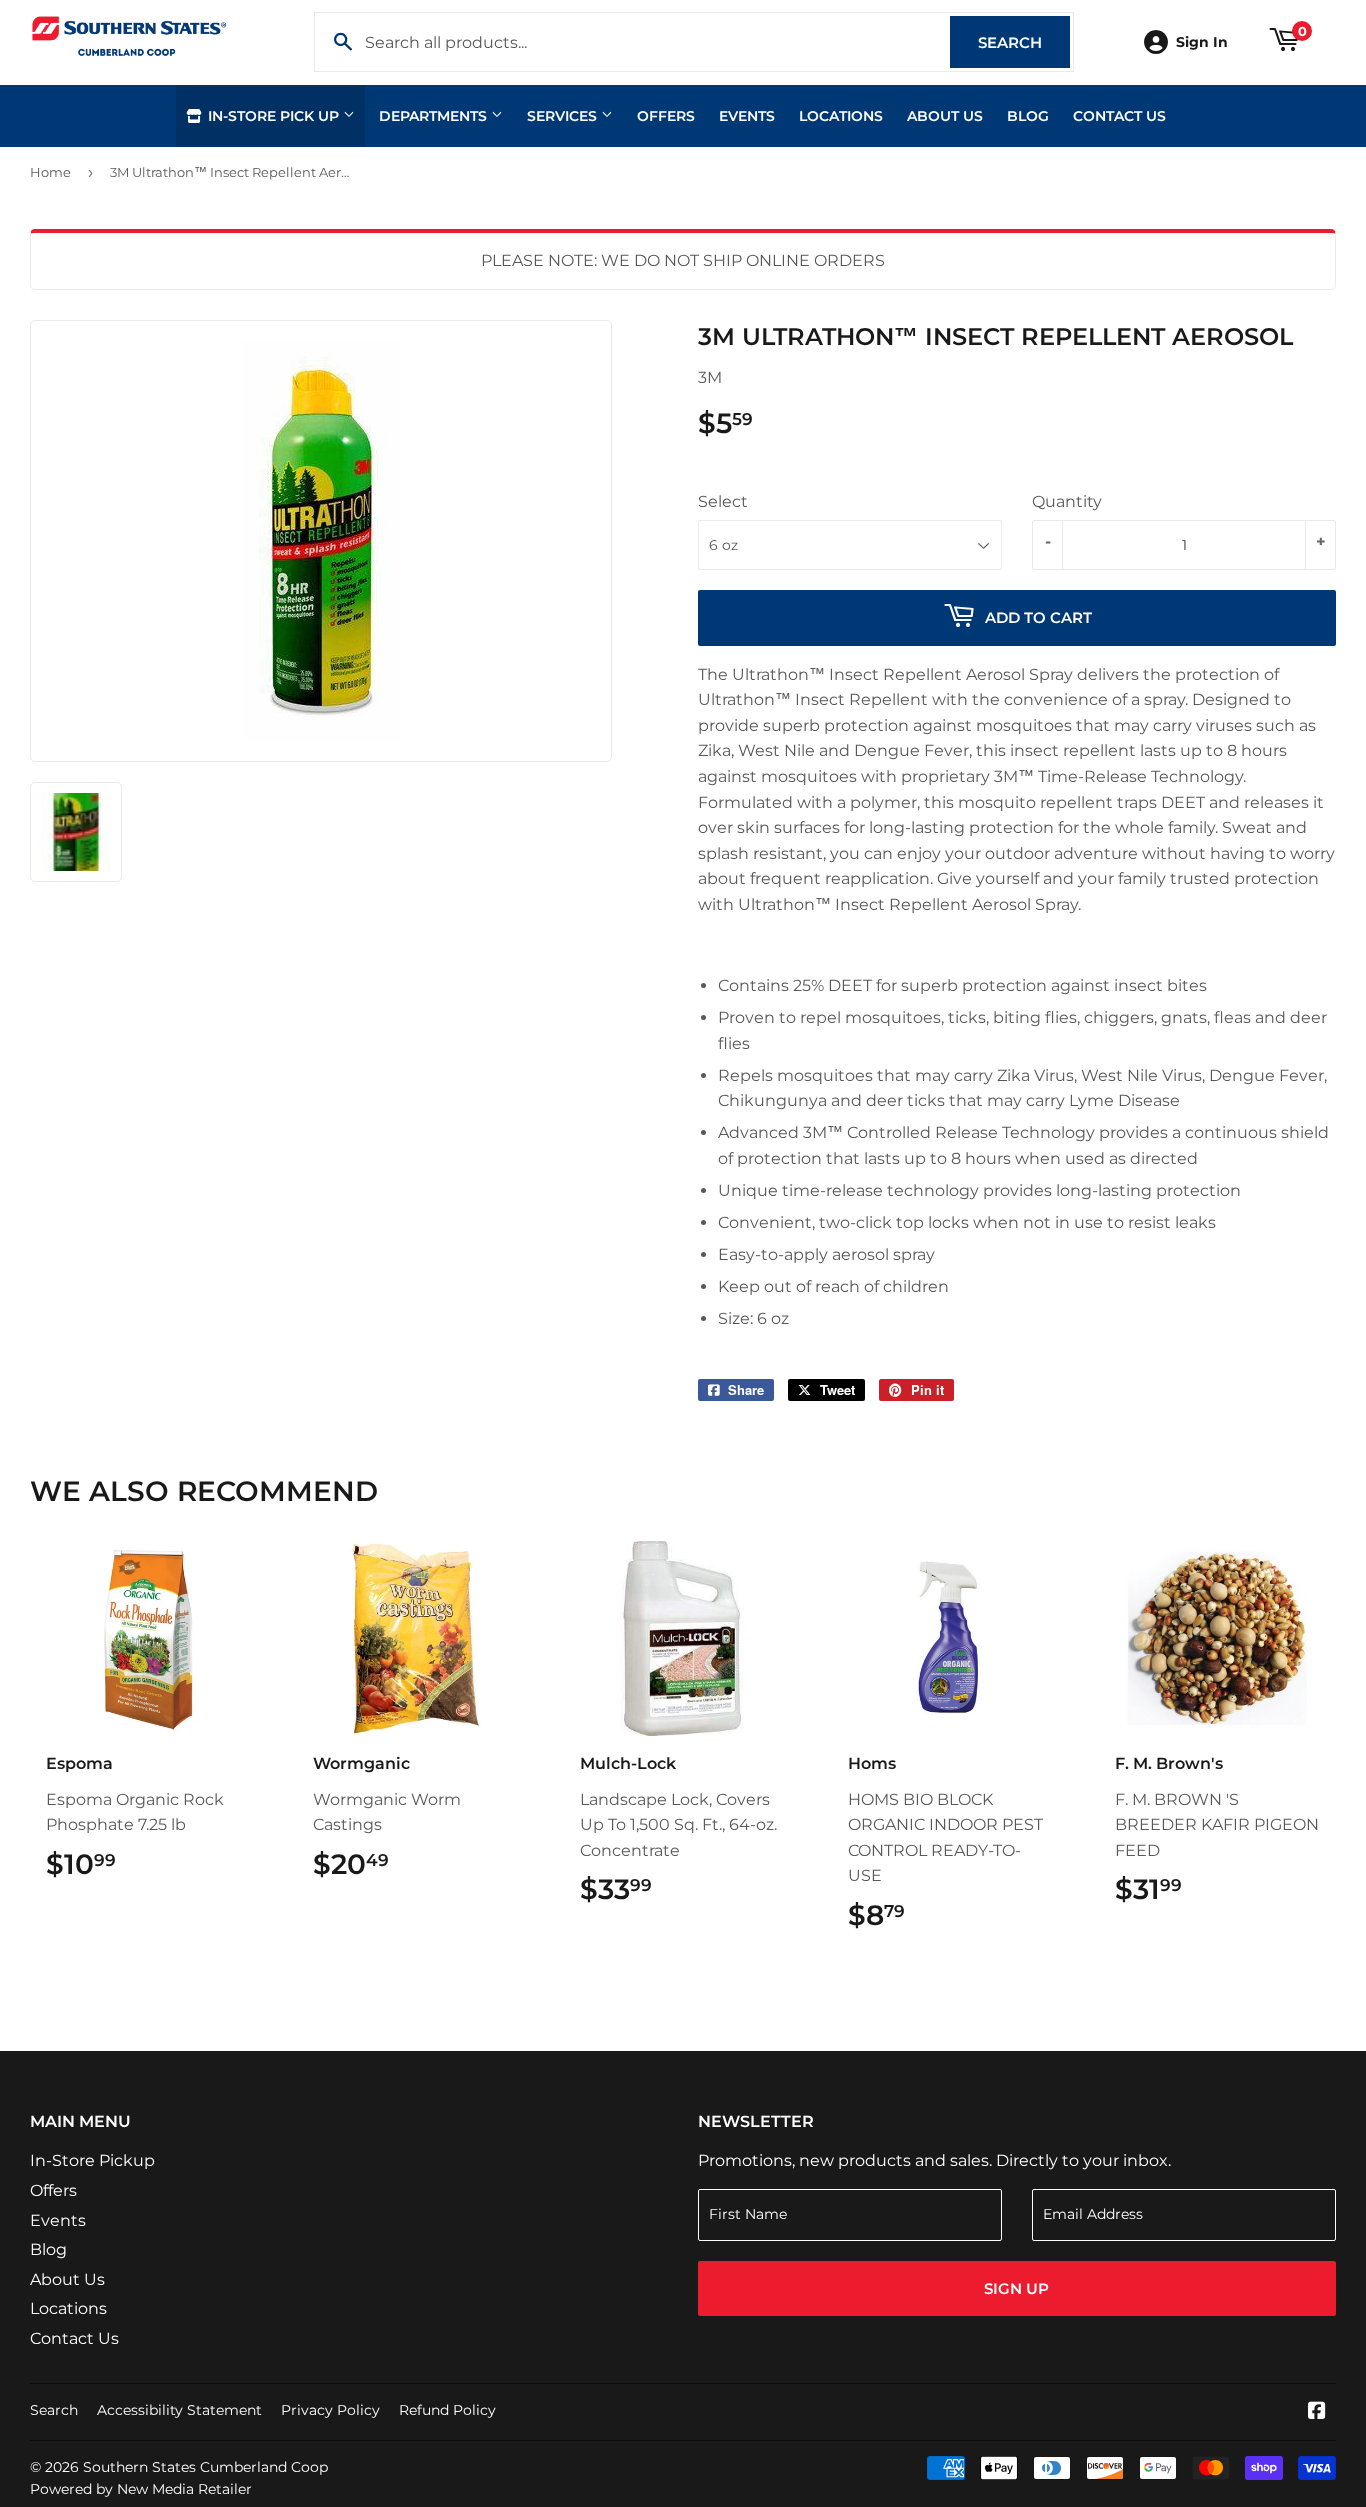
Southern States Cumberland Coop (205, 2467)
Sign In (1202, 42)
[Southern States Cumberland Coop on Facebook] (1317, 2412)
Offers (666, 116)
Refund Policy (447, 2410)
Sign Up (1016, 2288)
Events (747, 116)
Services (564, 116)
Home (50, 172)
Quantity (1067, 501)
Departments (435, 116)
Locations (841, 116)
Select (723, 501)
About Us (945, 116)
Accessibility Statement (179, 2410)
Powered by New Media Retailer (141, 2489)
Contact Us (1119, 116)
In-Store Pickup (92, 2160)
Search (1024, 42)
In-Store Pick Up (273, 116)
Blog (1028, 116)
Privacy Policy (330, 2410)
